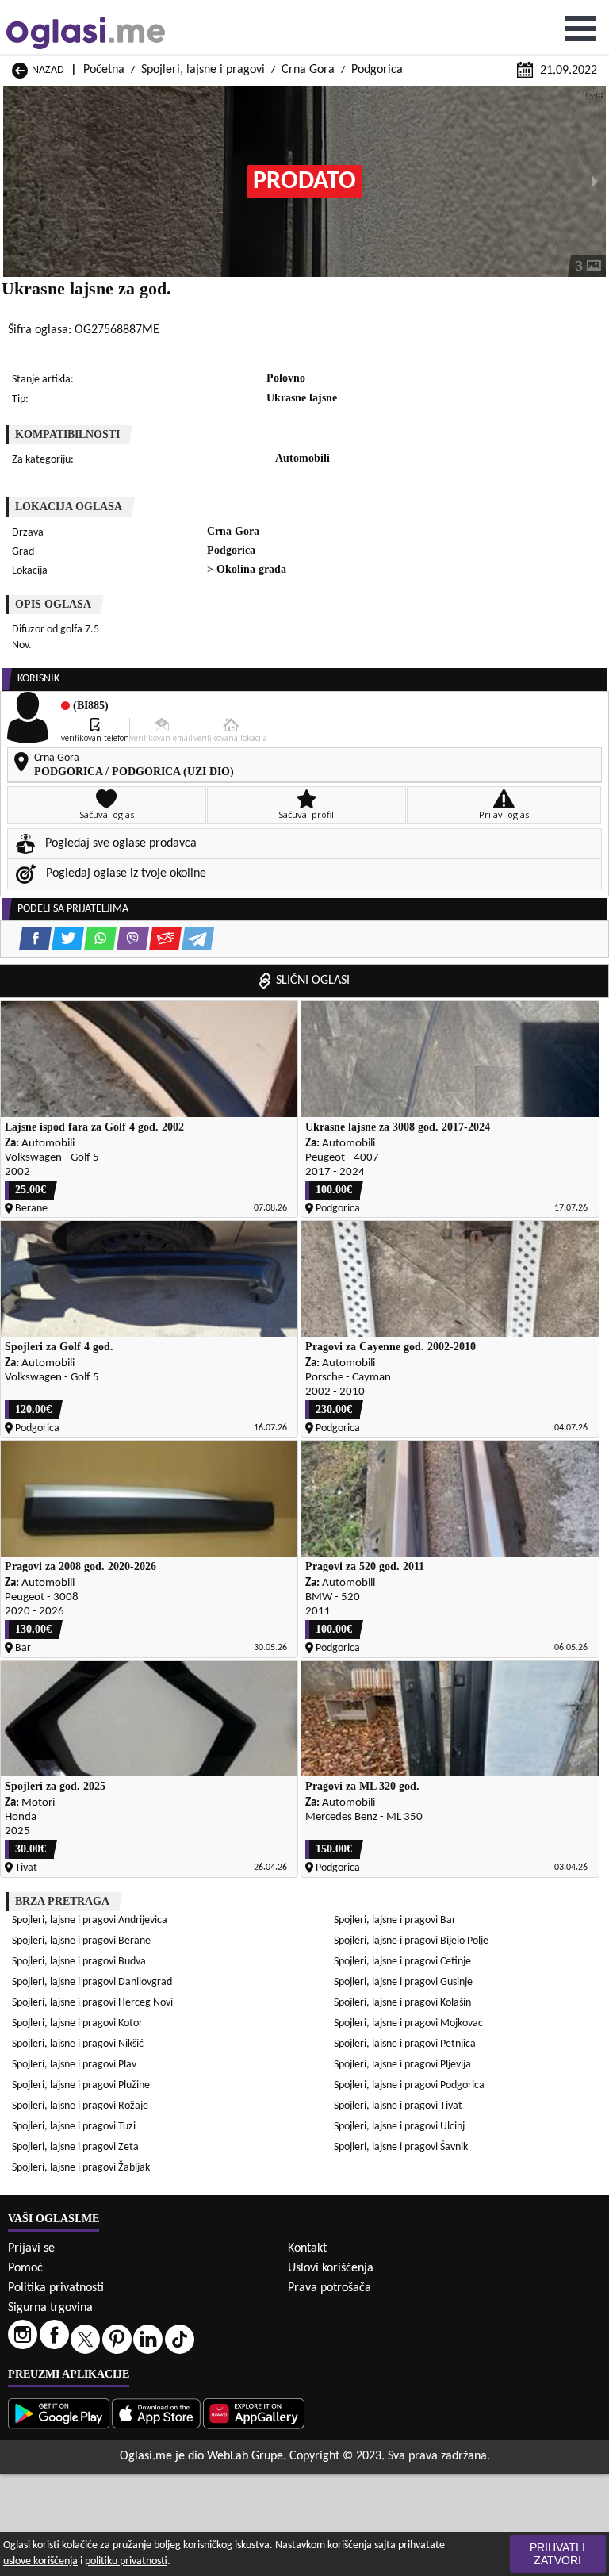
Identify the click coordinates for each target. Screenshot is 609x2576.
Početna (104, 70)
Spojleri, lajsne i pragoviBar (395, 1920)
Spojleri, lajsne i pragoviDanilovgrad (92, 1982)
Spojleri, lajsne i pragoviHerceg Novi (92, 2003)
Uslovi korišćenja (331, 2268)
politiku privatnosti (126, 2561)
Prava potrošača (329, 2288)
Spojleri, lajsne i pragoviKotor (77, 2023)
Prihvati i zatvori (557, 2554)
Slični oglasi (313, 981)
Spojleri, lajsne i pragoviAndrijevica (90, 1920)
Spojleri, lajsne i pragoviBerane (81, 1941)
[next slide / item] (595, 182)
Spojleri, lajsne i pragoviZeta (75, 2147)
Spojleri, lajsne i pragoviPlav (74, 2065)
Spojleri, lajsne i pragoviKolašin (402, 2003)
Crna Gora (308, 70)
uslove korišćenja (40, 2561)
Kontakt (307, 2248)
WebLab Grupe (245, 2456)
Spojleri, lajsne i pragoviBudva (79, 1962)
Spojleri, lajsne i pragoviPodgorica (409, 2085)
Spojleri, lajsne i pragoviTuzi (74, 2127)
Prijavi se (31, 2248)
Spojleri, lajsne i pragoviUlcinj (399, 2127)
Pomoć (25, 2268)
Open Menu (580, 29)
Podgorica (377, 70)
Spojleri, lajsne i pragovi (203, 70)
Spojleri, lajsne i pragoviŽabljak (81, 2168)
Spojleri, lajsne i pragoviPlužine (81, 2085)
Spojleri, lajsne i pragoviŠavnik (401, 2147)
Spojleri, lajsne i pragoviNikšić (78, 2044)
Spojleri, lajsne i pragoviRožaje (80, 2106)
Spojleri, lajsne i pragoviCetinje (402, 1962)
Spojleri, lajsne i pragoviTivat (398, 2106)
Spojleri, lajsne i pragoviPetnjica (405, 2044)
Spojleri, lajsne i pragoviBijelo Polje (411, 1941)
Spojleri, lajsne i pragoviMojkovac (408, 2023)
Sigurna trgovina (50, 2308)
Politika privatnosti (56, 2288)
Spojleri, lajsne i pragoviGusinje (403, 1982)
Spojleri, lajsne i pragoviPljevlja (402, 2065)
